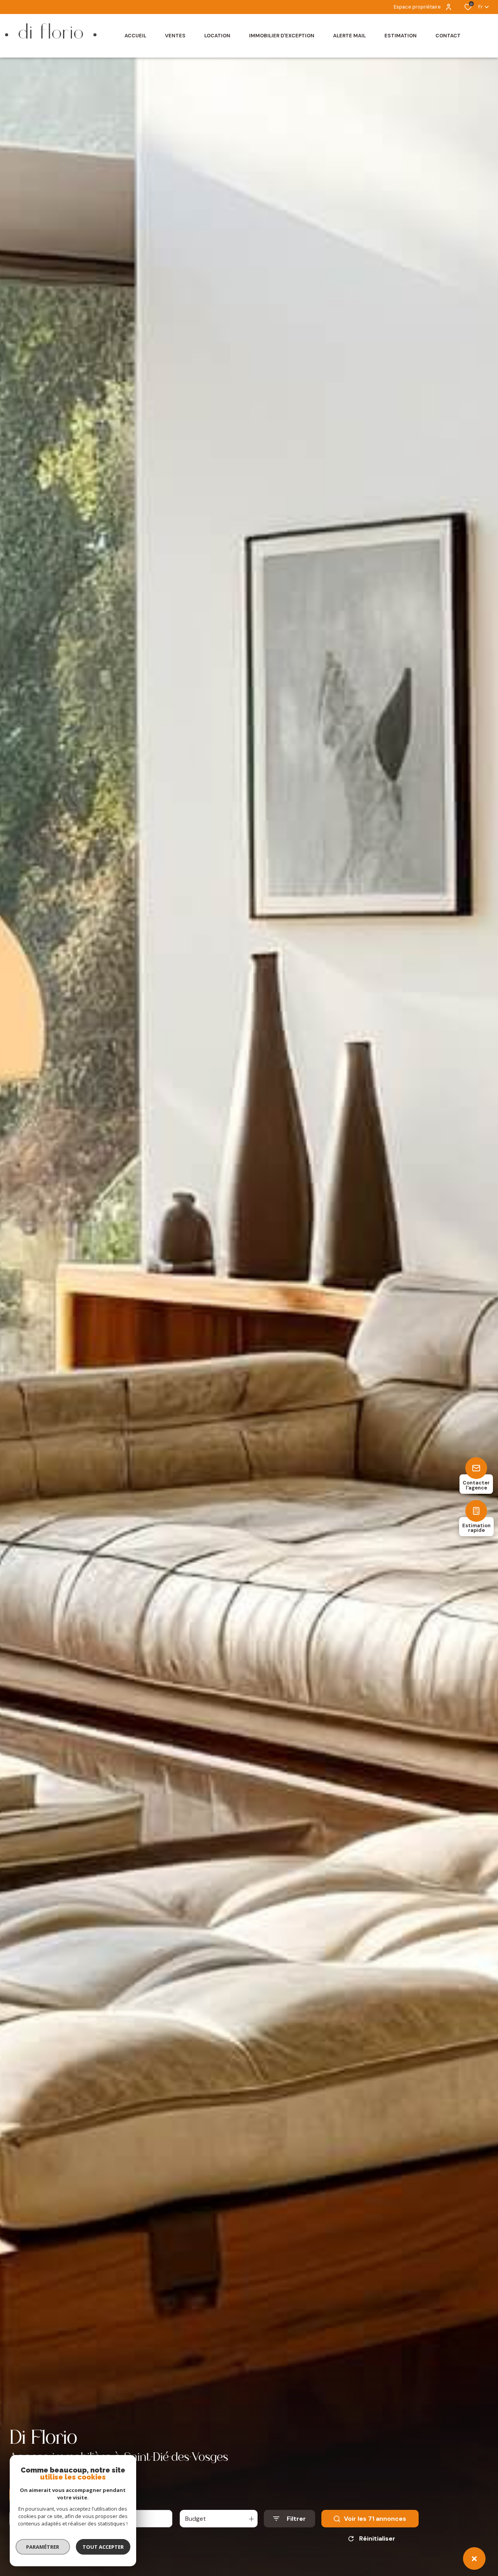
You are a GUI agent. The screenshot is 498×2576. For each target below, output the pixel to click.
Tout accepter (103, 2547)
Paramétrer (43, 2547)
